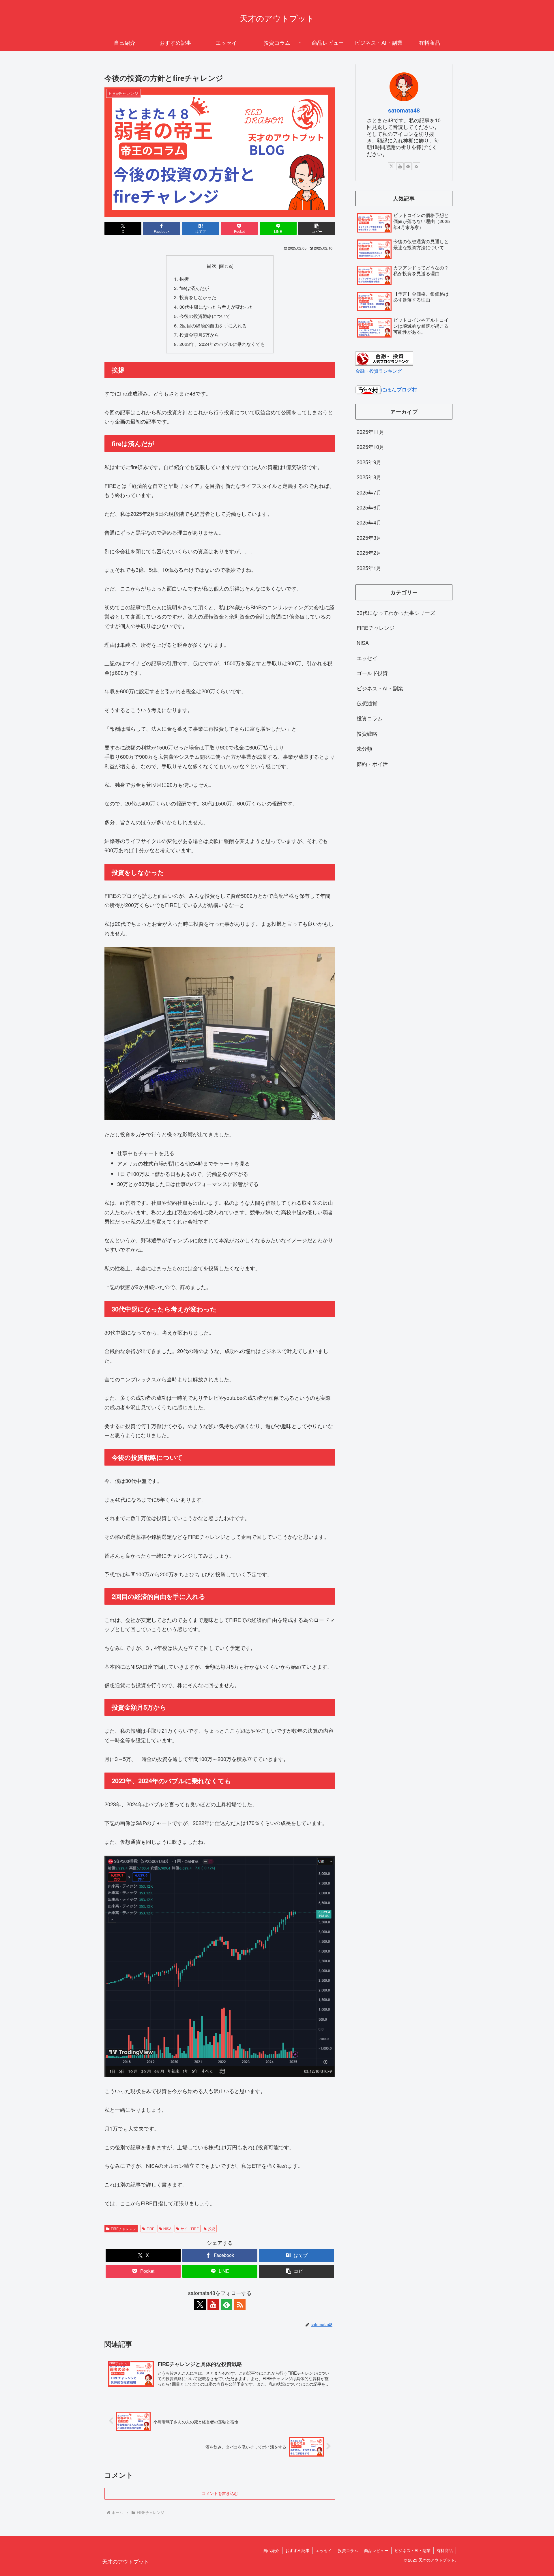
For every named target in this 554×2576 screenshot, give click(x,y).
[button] (317, 228)
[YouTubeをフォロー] (213, 2305)
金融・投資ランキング (379, 371)
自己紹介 (271, 2550)
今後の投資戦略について (205, 316)
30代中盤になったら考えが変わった (217, 307)
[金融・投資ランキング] (384, 357)
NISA (167, 2229)
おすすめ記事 (297, 2550)
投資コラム (348, 2550)
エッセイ (324, 2550)
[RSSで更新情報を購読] (240, 2305)
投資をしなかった (198, 297)
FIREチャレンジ (123, 2229)
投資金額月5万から (199, 335)
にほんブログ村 (399, 389)
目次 (212, 266)
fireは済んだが (194, 288)
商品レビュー (376, 2550)
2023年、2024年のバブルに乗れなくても (222, 344)
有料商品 (445, 2550)
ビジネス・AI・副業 (412, 2550)
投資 (212, 2229)
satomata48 (404, 110)
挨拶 (184, 279)
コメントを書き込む (220, 2493)
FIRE (150, 2229)
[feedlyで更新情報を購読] (227, 2305)
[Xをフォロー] (200, 2305)
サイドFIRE (190, 2229)
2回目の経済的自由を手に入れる (213, 325)
